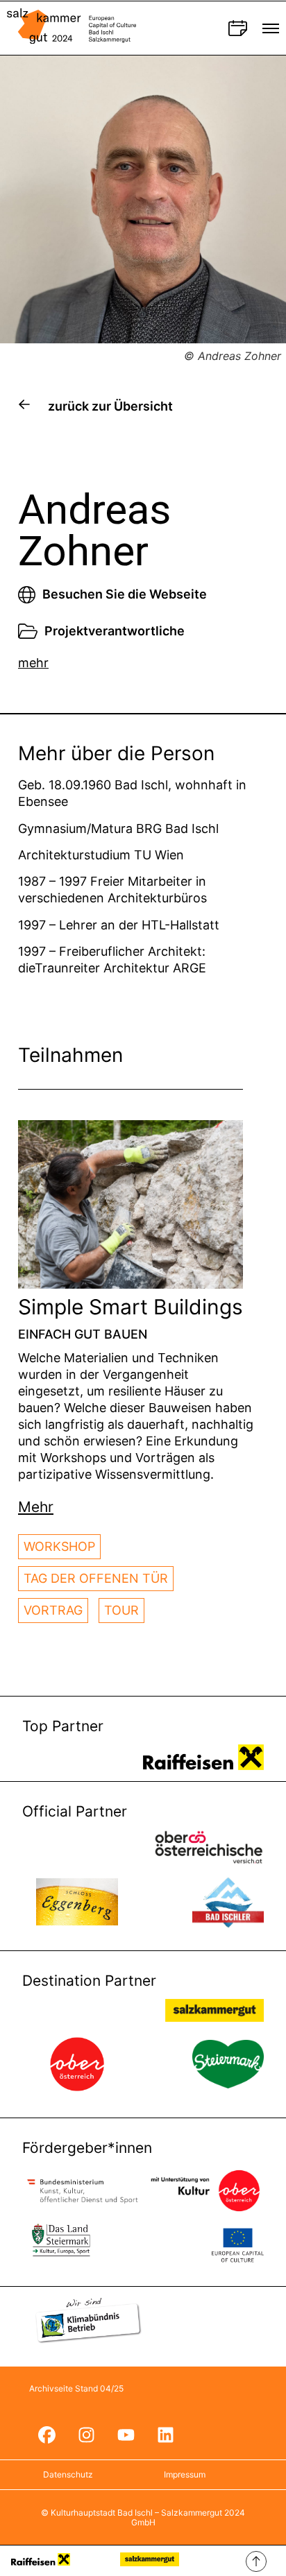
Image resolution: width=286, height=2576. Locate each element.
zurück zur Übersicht (110, 406)
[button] (36, 1507)
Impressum (185, 2474)
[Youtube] (126, 2435)
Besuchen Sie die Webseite (125, 594)
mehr (33, 663)
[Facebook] (47, 2435)
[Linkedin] (165, 2435)
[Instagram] (86, 2435)
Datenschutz (68, 2474)
